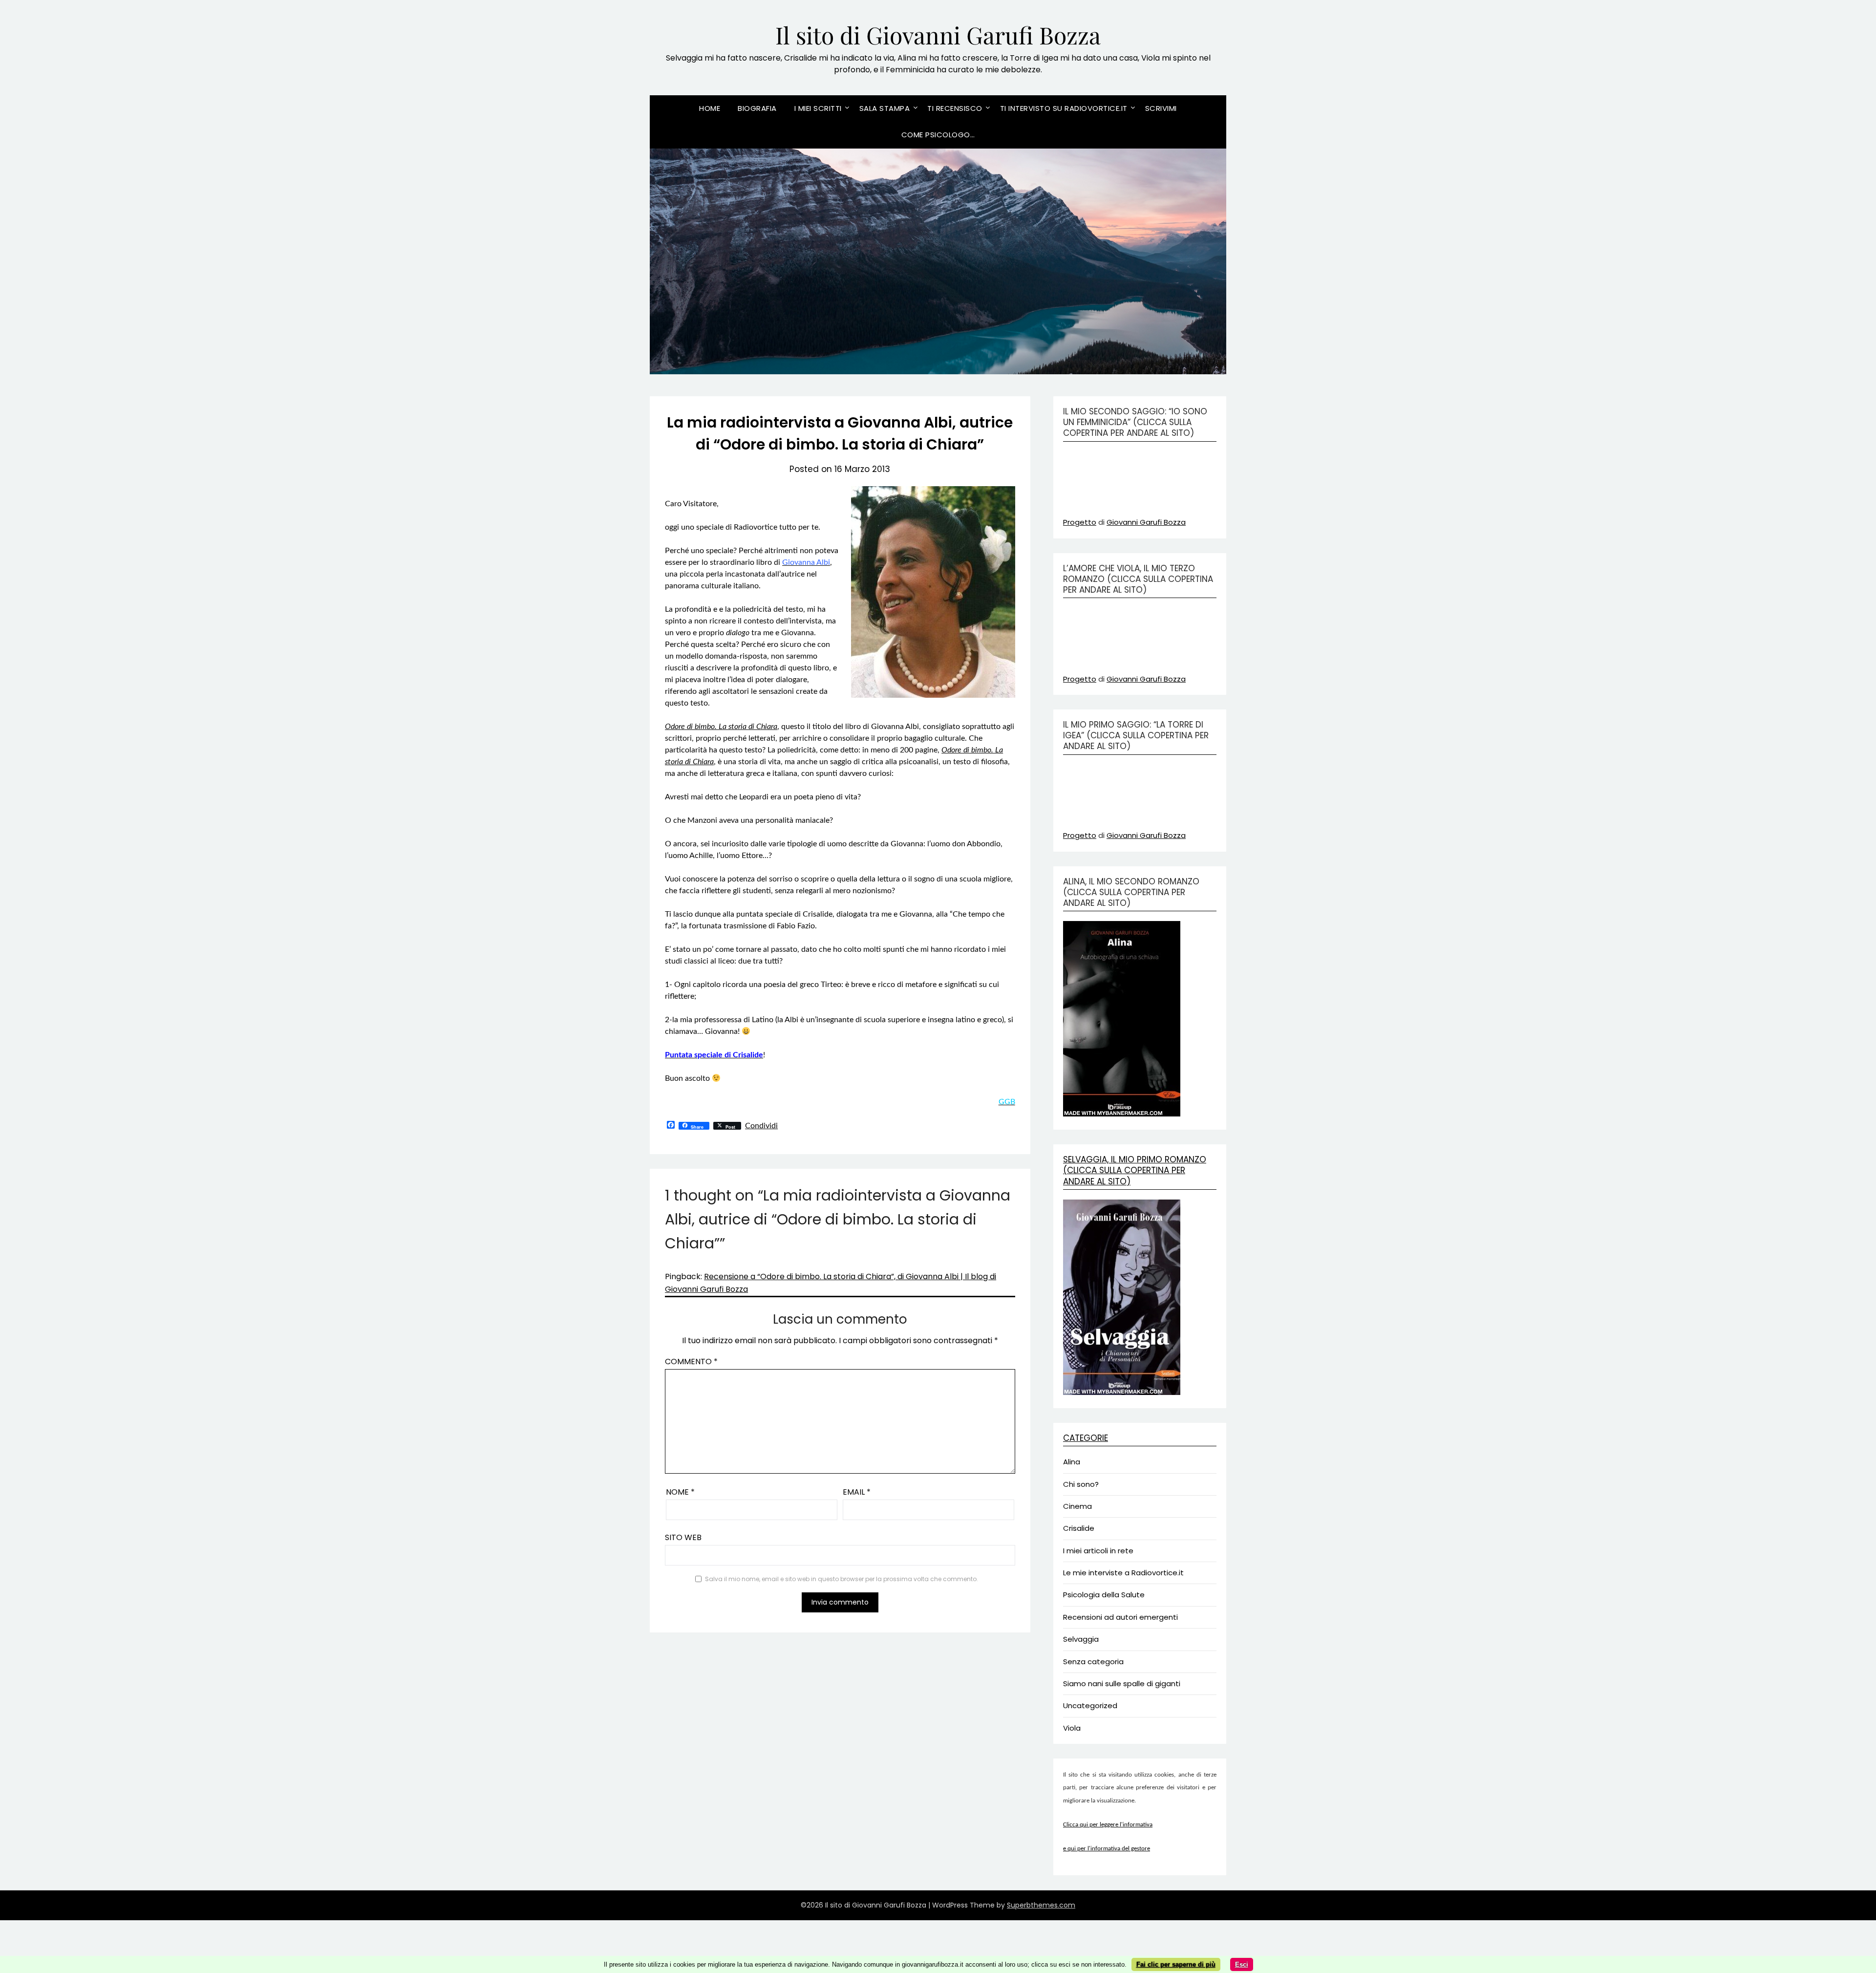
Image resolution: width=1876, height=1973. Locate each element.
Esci (1242, 1964)
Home (710, 108)
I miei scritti (818, 108)
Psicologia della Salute (1104, 1595)
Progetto (1080, 522)
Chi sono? (1081, 1484)
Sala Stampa (885, 108)
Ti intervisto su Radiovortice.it (1064, 108)
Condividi (761, 1126)
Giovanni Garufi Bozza (1146, 522)
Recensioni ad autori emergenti (1120, 1617)
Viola (1072, 1728)
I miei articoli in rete (1098, 1551)
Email (857, 1492)
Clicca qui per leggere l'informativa (1108, 1825)
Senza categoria (1093, 1662)
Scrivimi (1161, 108)
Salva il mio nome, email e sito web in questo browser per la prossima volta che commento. (842, 1579)
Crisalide (1079, 1528)
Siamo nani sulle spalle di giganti (1122, 1683)
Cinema (1077, 1506)
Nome (680, 1492)
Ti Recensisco (955, 108)
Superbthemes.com (1041, 1905)
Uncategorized (1090, 1705)
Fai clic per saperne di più (1176, 1964)
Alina (1072, 1462)
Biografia (757, 108)
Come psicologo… (938, 135)
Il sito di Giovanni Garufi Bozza (938, 35)
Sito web (683, 1537)
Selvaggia (1081, 1639)
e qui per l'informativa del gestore (1107, 1849)
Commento (691, 1362)
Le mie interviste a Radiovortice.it (1123, 1573)
